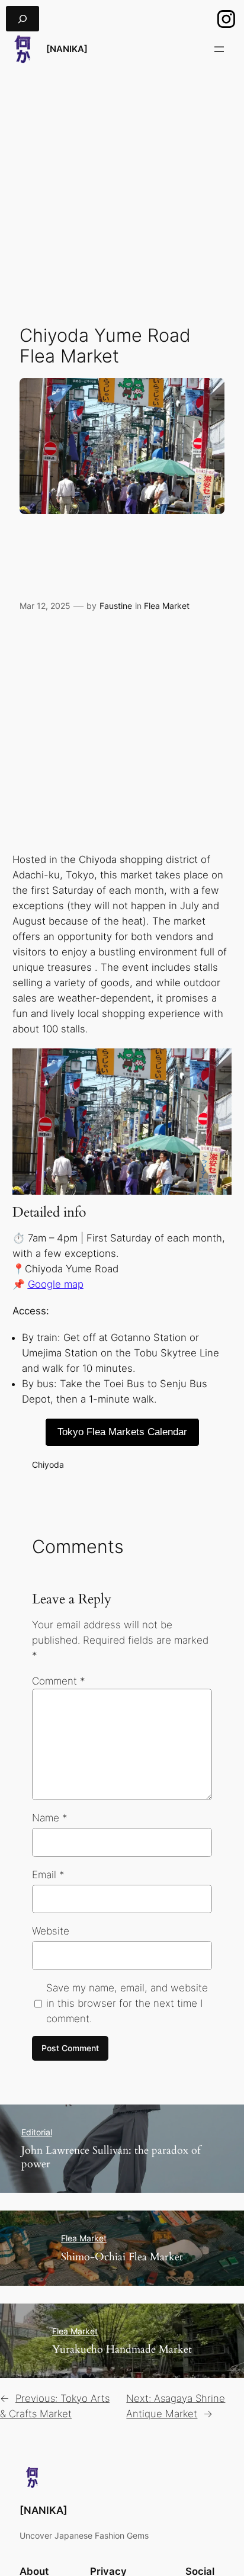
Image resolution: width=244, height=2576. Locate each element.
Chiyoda (48, 1465)
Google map (56, 1284)
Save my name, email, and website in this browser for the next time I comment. (127, 2003)
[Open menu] (219, 49)
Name (50, 1818)
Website (51, 1931)
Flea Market (167, 606)
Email (48, 1875)
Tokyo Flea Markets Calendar (122, 1432)
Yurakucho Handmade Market (122, 2349)
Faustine (116, 606)
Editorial (37, 2132)
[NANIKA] (67, 49)
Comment (59, 1681)
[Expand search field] (23, 19)
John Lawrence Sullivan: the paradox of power (111, 2157)
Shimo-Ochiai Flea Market (122, 2257)
